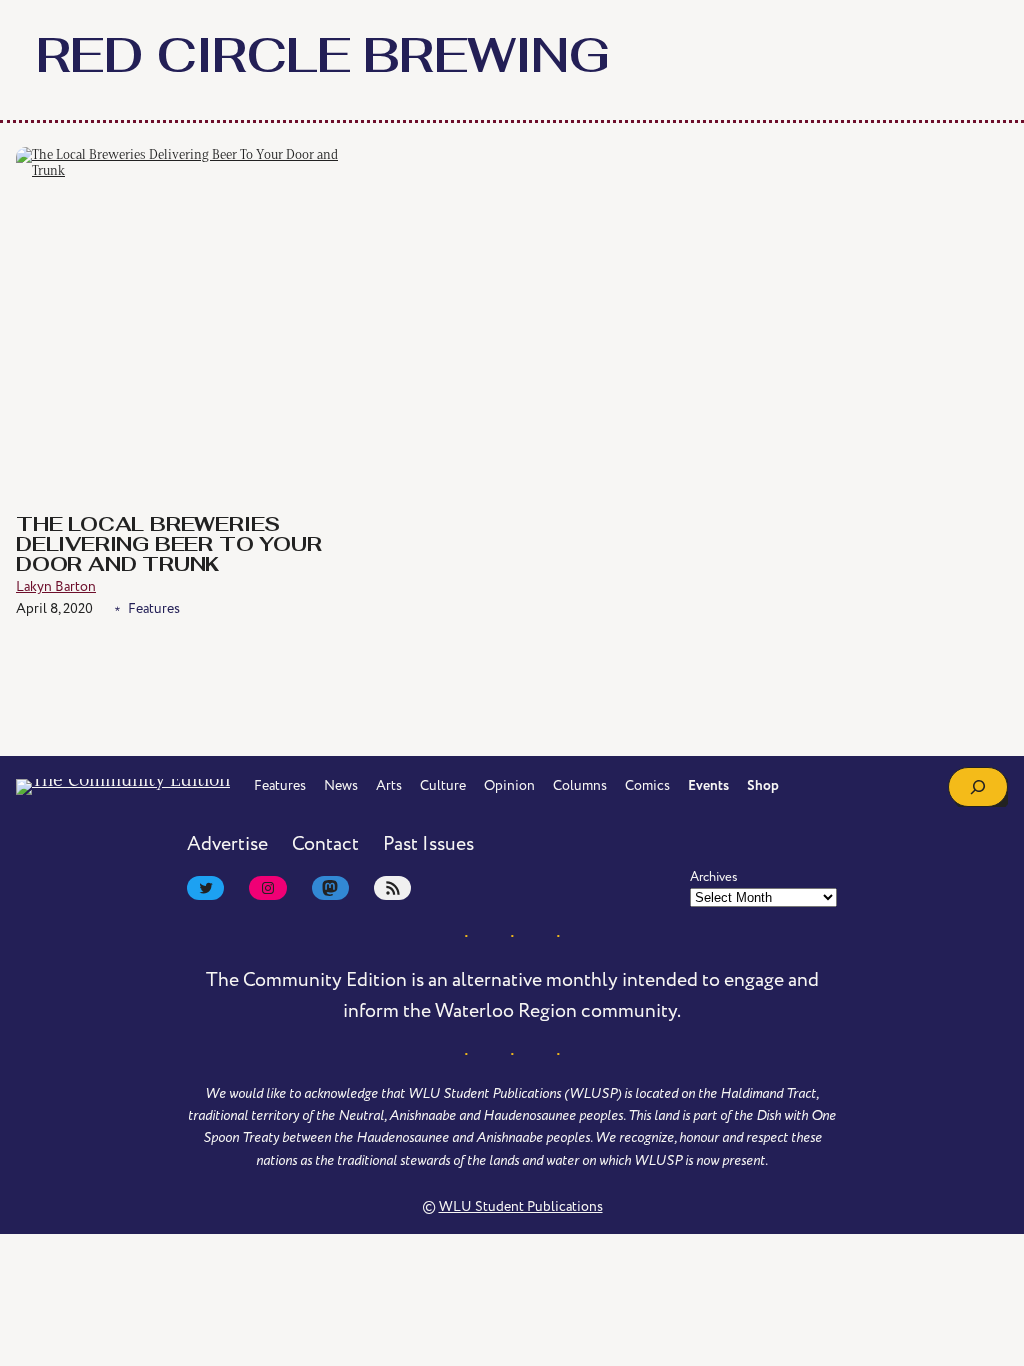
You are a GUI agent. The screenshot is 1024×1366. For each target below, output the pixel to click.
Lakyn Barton (56, 586)
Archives (714, 877)
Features (154, 608)
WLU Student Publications (521, 1206)
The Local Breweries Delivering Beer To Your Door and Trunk (168, 546)
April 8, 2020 (54, 608)
